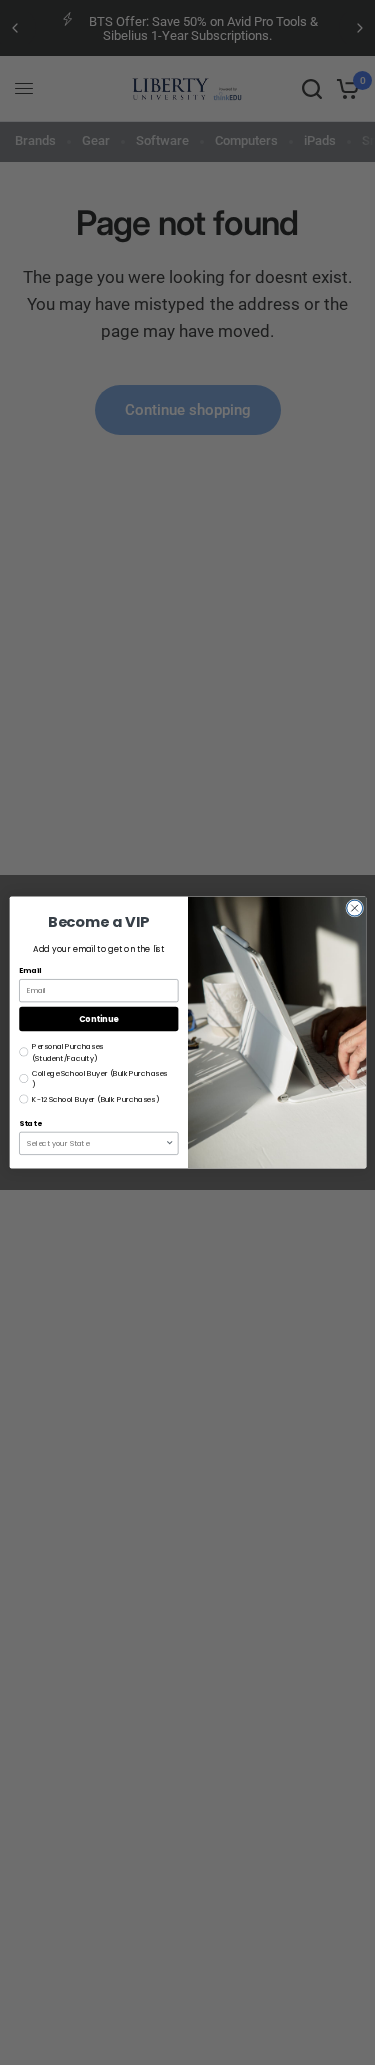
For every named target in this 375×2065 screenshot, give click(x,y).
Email (30, 970)
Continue (98, 1018)
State (30, 1123)
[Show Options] (169, 1143)
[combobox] (96, 1143)
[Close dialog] (354, 908)
